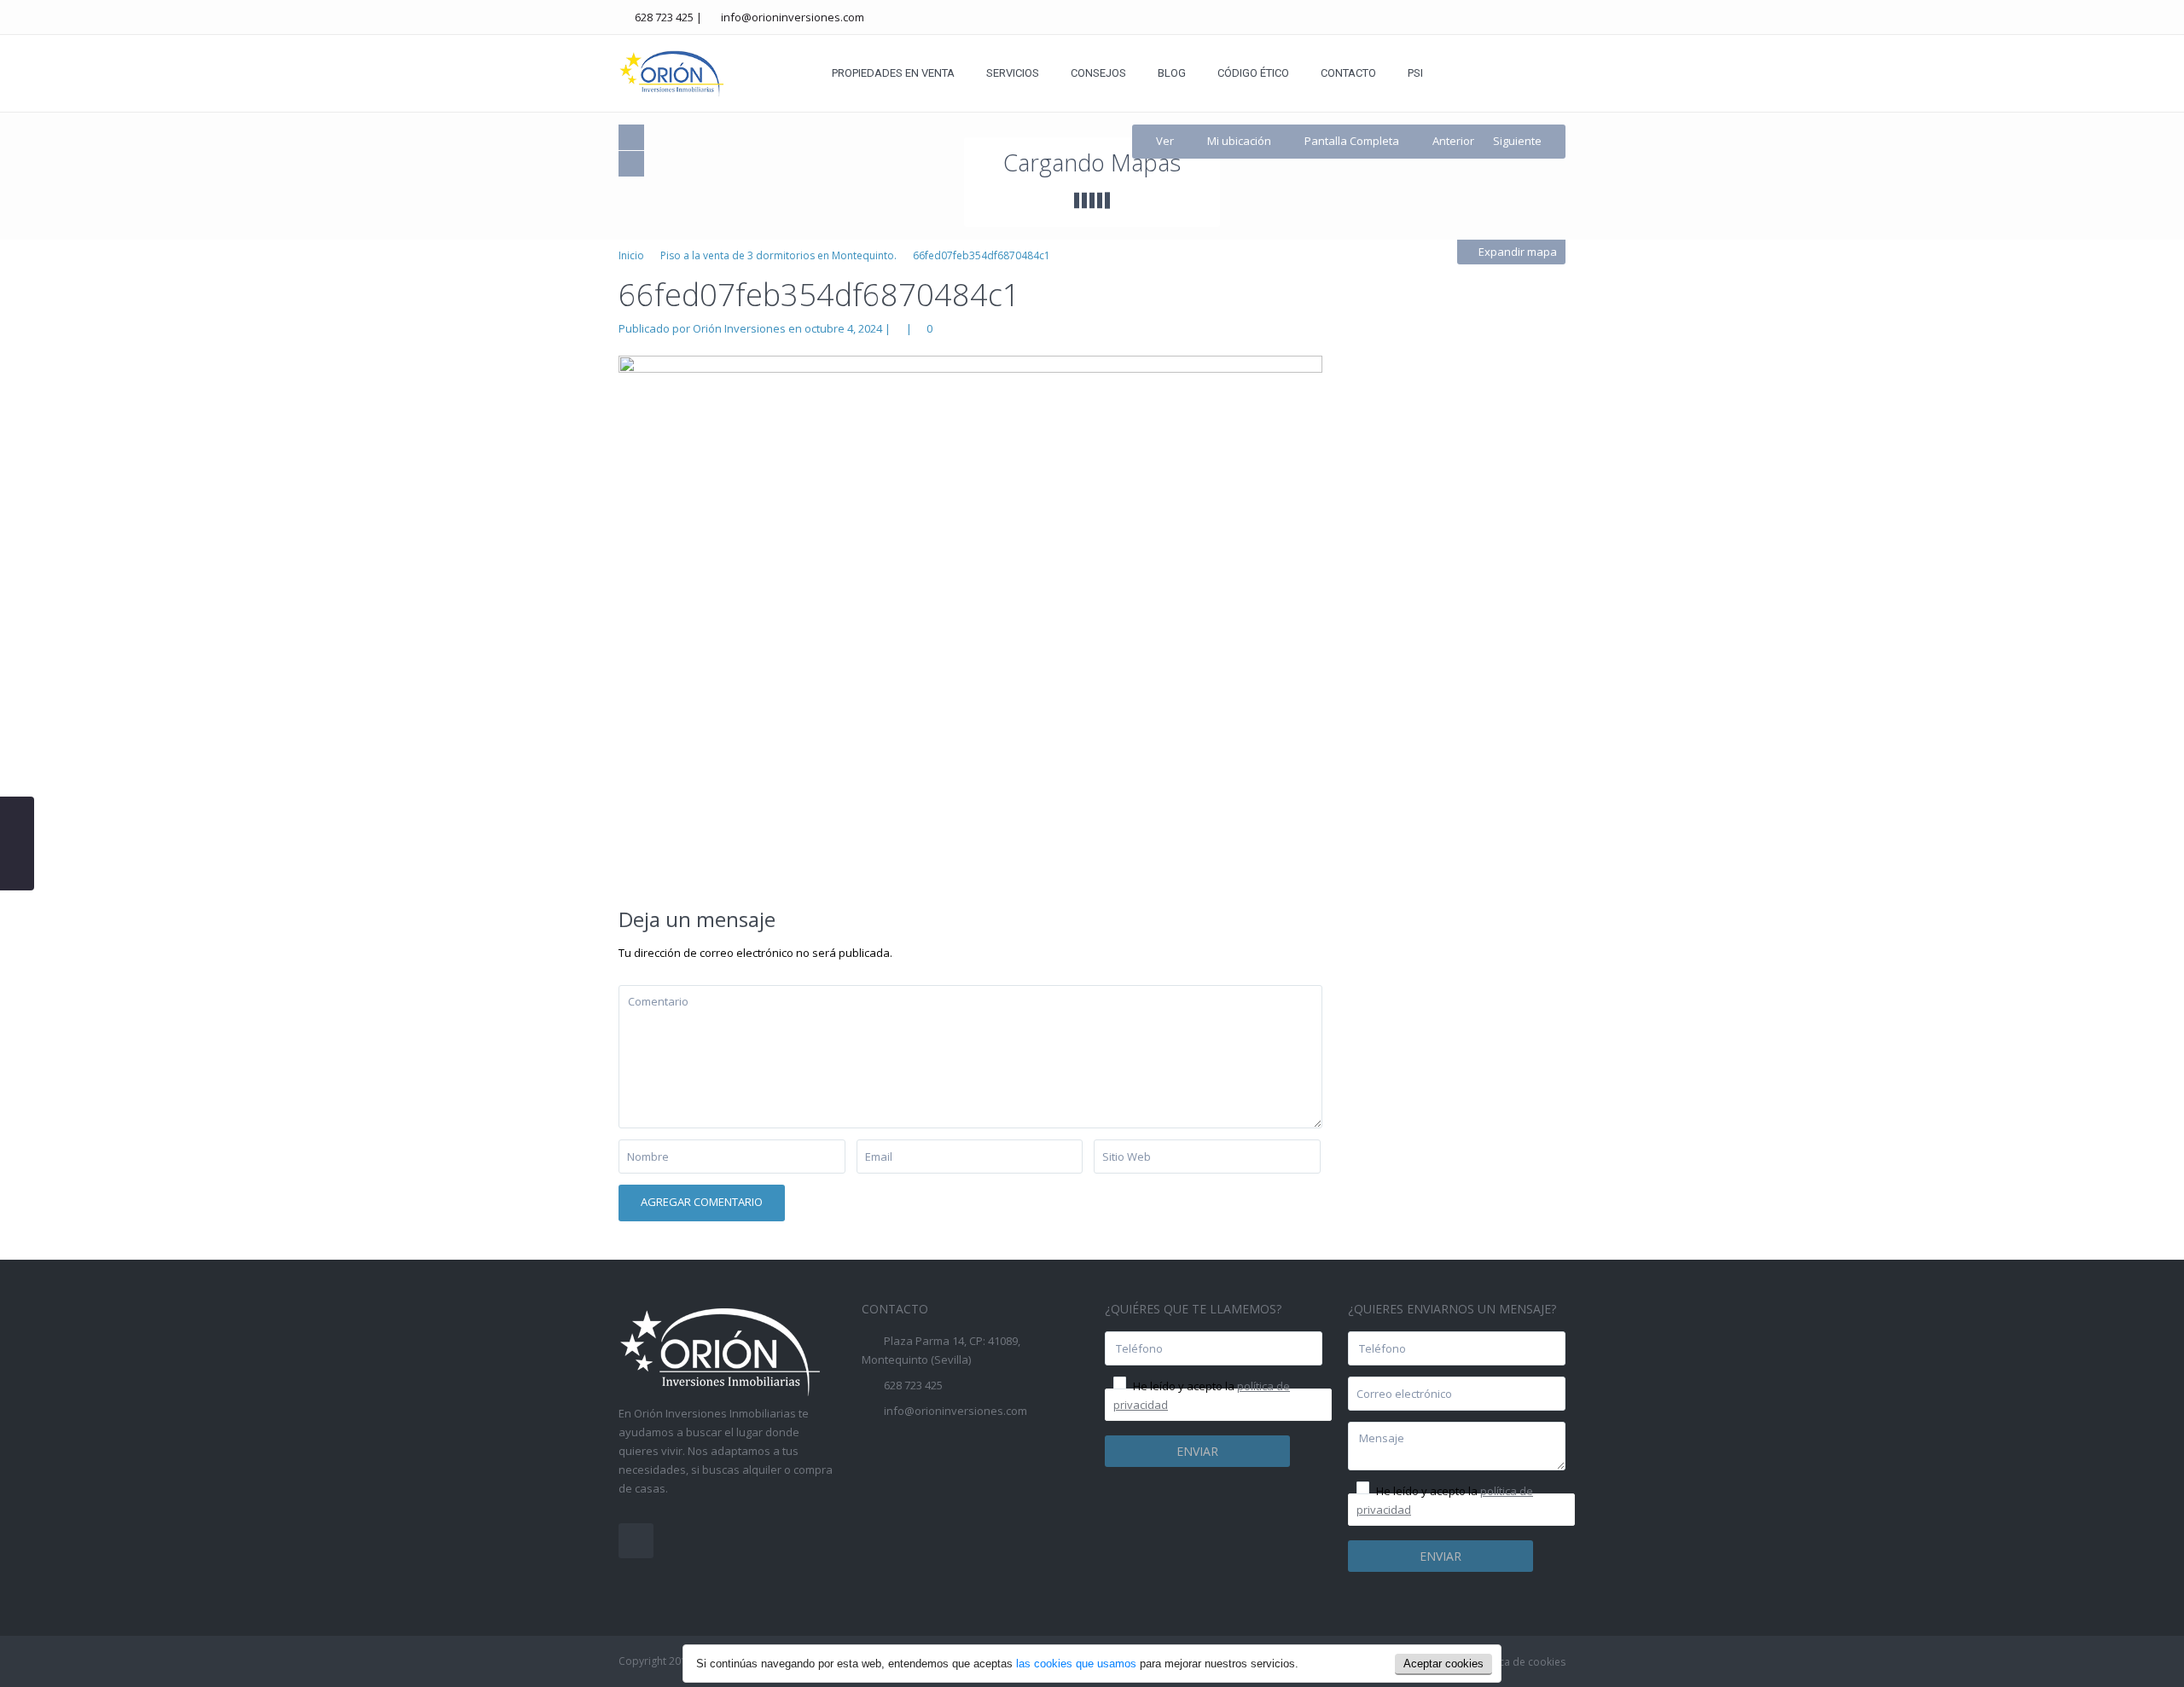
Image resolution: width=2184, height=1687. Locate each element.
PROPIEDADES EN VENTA (893, 73)
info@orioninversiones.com (793, 17)
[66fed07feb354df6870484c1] (970, 618)
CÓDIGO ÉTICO (1253, 73)
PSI (1415, 73)
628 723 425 (664, 17)
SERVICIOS (1013, 73)
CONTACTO (1348, 73)
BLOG (1172, 73)
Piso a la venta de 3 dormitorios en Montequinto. (778, 255)
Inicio (631, 255)
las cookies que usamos (1076, 1664)
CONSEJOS (1098, 73)
